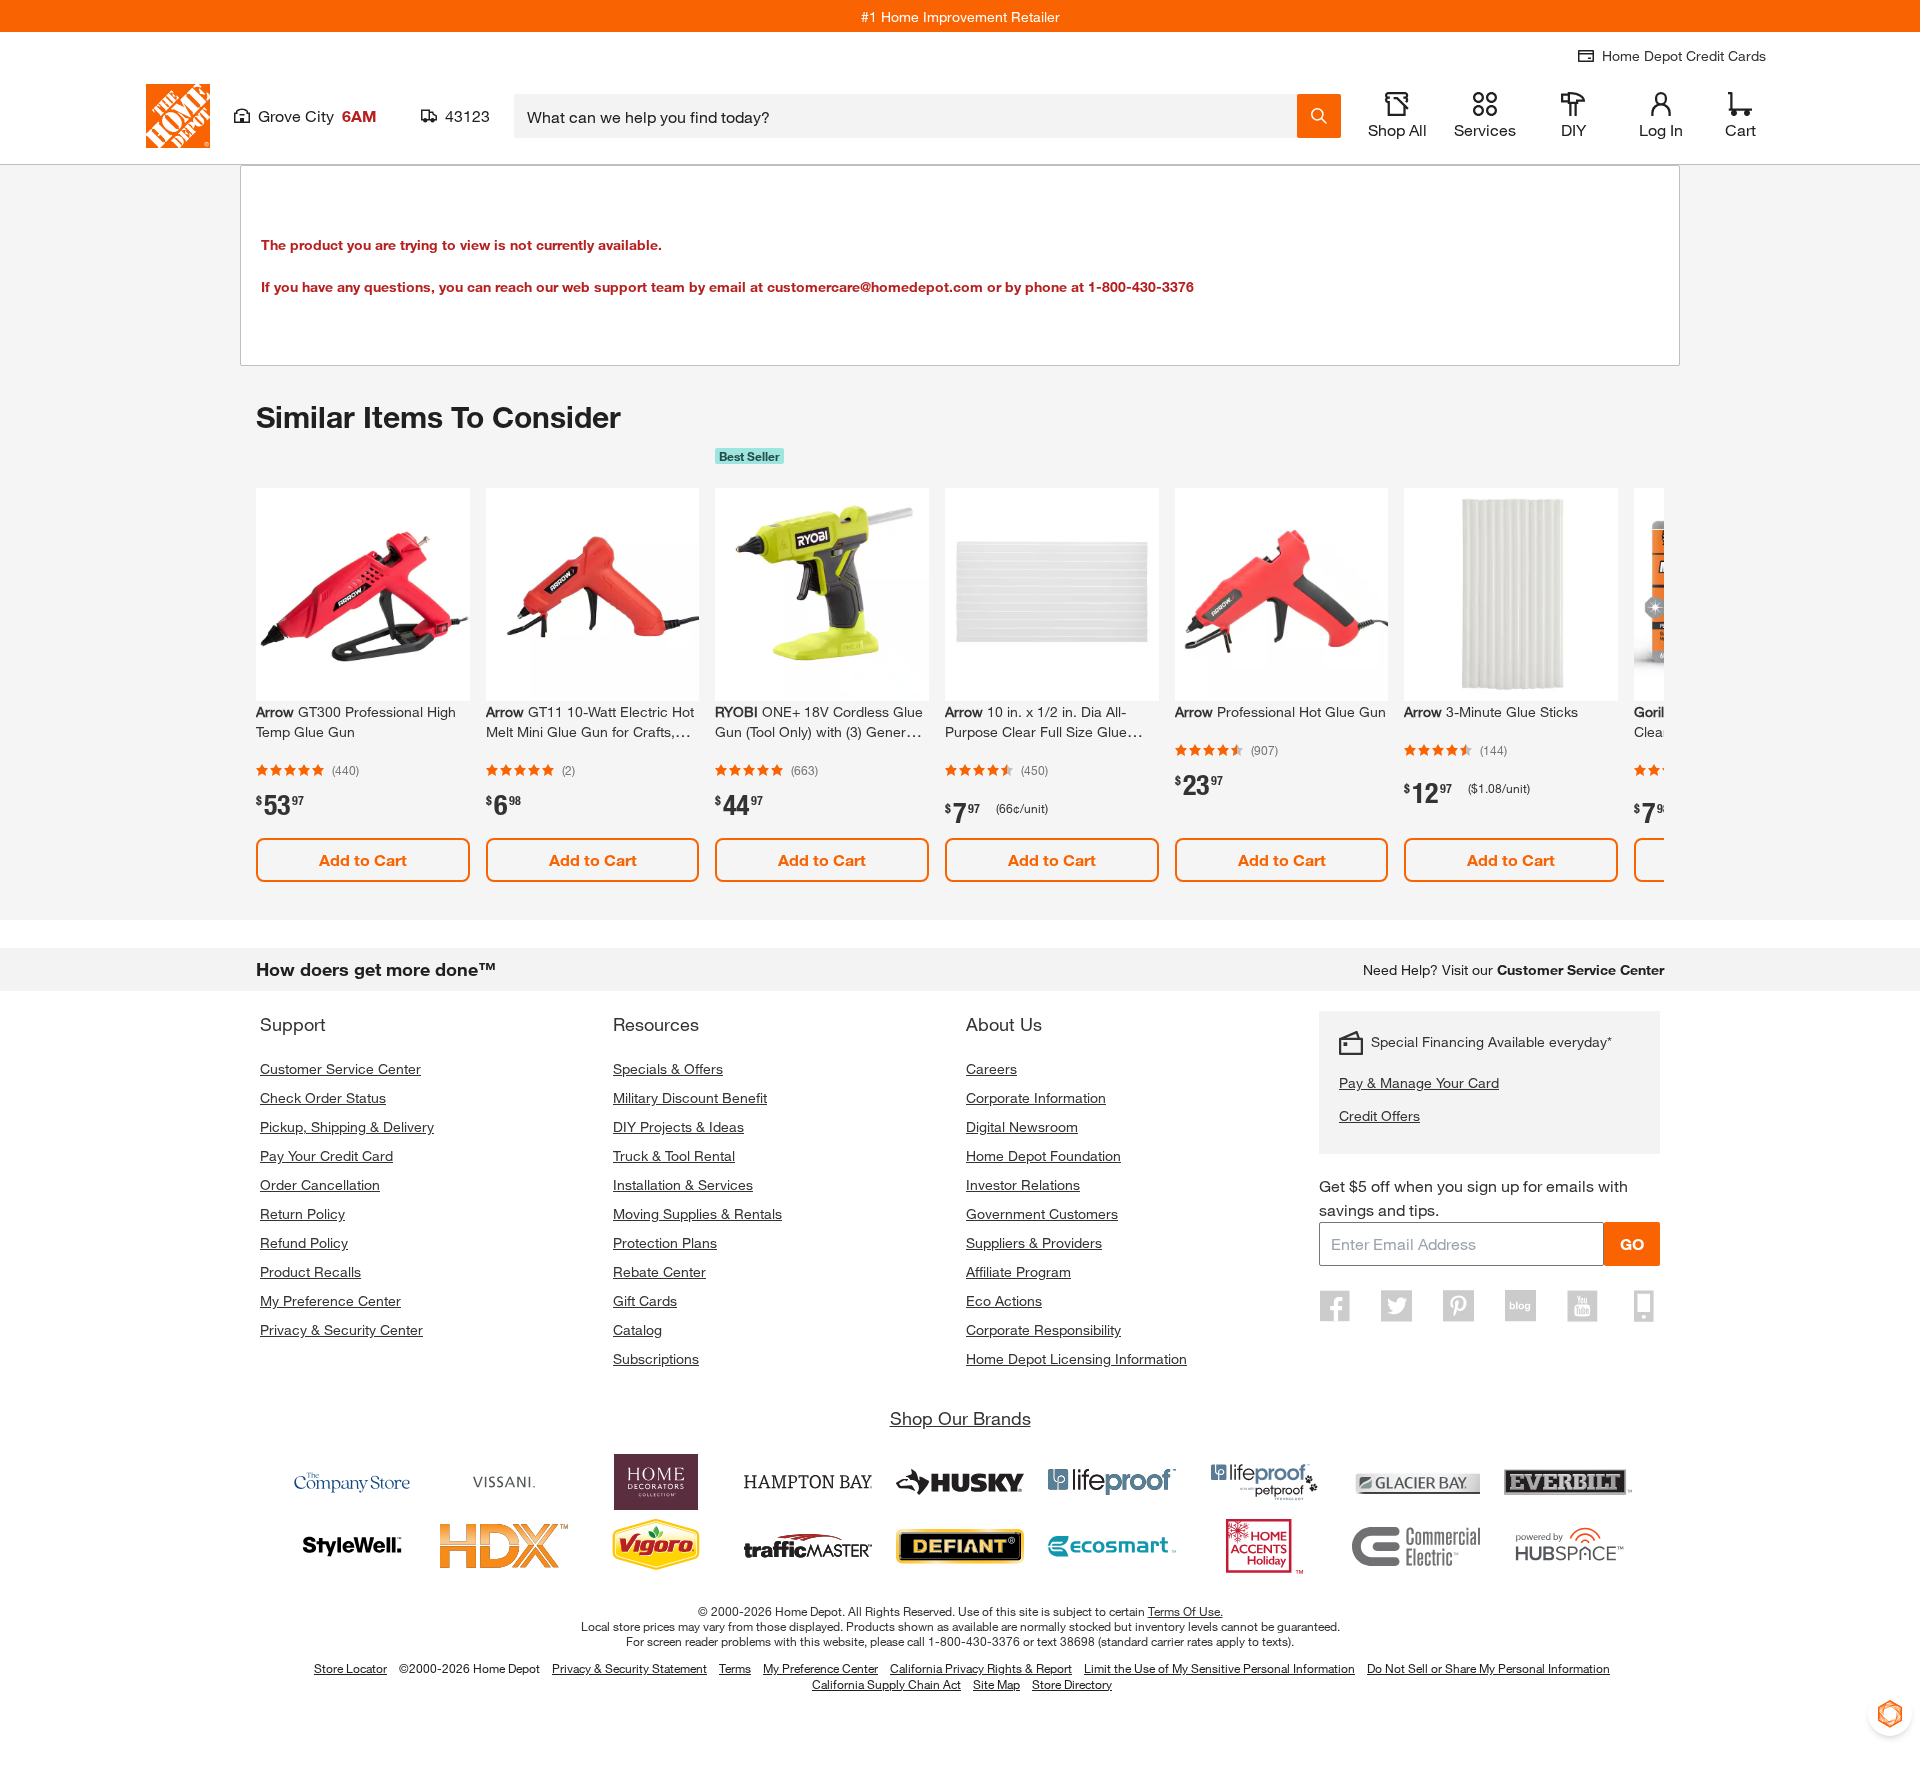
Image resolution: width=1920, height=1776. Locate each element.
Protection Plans (665, 1242)
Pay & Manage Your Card (1419, 1082)
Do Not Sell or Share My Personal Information (1488, 1668)
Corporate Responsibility (1043, 1329)
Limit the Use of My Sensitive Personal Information (1219, 1668)
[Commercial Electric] (1416, 1546)
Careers (991, 1068)
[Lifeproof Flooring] (1112, 1482)
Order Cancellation (320, 1184)
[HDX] (504, 1546)
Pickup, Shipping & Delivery (347, 1126)
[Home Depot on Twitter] (1397, 1306)
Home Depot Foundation (1043, 1155)
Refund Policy (304, 1242)
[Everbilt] (1568, 1482)
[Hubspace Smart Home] (1568, 1546)
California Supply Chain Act (886, 1684)
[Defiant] (960, 1546)
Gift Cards (645, 1300)
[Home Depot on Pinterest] (1459, 1306)
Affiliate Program (1018, 1271)
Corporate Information (1036, 1097)
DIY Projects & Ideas (678, 1126)
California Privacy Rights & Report (981, 1668)
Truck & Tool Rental (674, 1155)
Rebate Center (659, 1271)
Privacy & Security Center (341, 1329)
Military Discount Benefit (690, 1097)
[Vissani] (504, 1482)
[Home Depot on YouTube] (1582, 1306)
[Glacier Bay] (1416, 1482)
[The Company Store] (352, 1482)
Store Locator (350, 1668)
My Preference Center (330, 1300)
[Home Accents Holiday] (1264, 1546)
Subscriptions (656, 1358)
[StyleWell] (352, 1546)
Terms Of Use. (1185, 1611)
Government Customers (1042, 1213)
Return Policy (302, 1213)
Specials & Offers (668, 1068)
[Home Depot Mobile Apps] (1644, 1306)
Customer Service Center (340, 1068)
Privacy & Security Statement (629, 1668)
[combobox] (905, 116)
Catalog (637, 1329)
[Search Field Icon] (1319, 116)
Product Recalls (310, 1271)
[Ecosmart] (1112, 1546)
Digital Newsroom (1022, 1126)
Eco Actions (1004, 1300)
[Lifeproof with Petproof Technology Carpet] (1264, 1482)
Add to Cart (363, 859)
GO (1632, 1243)
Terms (735, 1668)
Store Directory (1072, 1685)
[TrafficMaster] (808, 1546)
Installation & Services (683, 1184)
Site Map (996, 1685)
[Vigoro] (656, 1546)
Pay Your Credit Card (326, 1155)
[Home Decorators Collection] (656, 1482)
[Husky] (960, 1482)
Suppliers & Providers (1034, 1242)
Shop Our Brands (960, 1418)
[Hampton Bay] (808, 1482)
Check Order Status (323, 1097)
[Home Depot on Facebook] (1335, 1306)
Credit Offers (1379, 1115)
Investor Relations (1023, 1184)
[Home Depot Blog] (1520, 1306)
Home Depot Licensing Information (1076, 1358)
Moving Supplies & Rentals (697, 1213)
